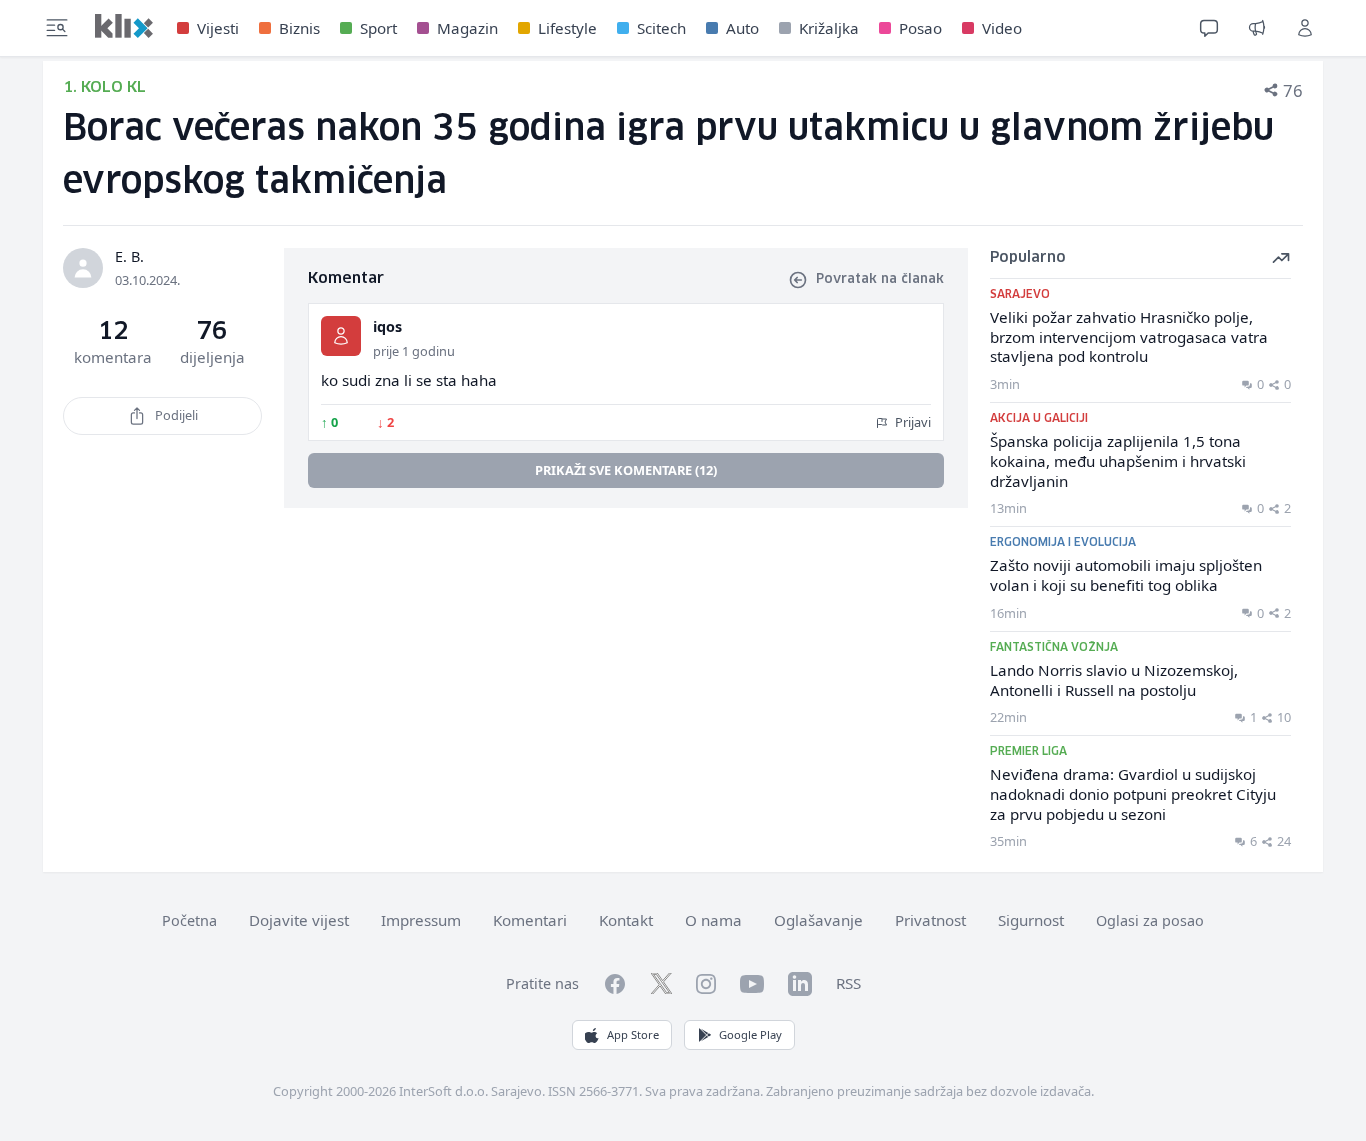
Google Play (750, 1034)
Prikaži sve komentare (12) (626, 470)
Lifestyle (567, 28)
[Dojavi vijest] (1257, 28)
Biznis (299, 28)
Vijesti (218, 28)
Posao (920, 28)
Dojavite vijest (299, 920)
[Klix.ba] (124, 26)
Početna (189, 920)
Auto (742, 28)
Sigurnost (1031, 920)
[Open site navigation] (57, 28)
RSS (848, 983)
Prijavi (911, 422)
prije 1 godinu (414, 351)
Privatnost (930, 920)
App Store (633, 1034)
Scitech (661, 28)
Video (1002, 28)
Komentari (530, 920)
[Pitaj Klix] (1209, 28)
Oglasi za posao (1150, 920)
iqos (387, 326)
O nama (713, 920)
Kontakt (626, 920)
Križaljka (829, 28)
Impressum (421, 920)
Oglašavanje (818, 920)
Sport (378, 28)
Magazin (467, 28)
